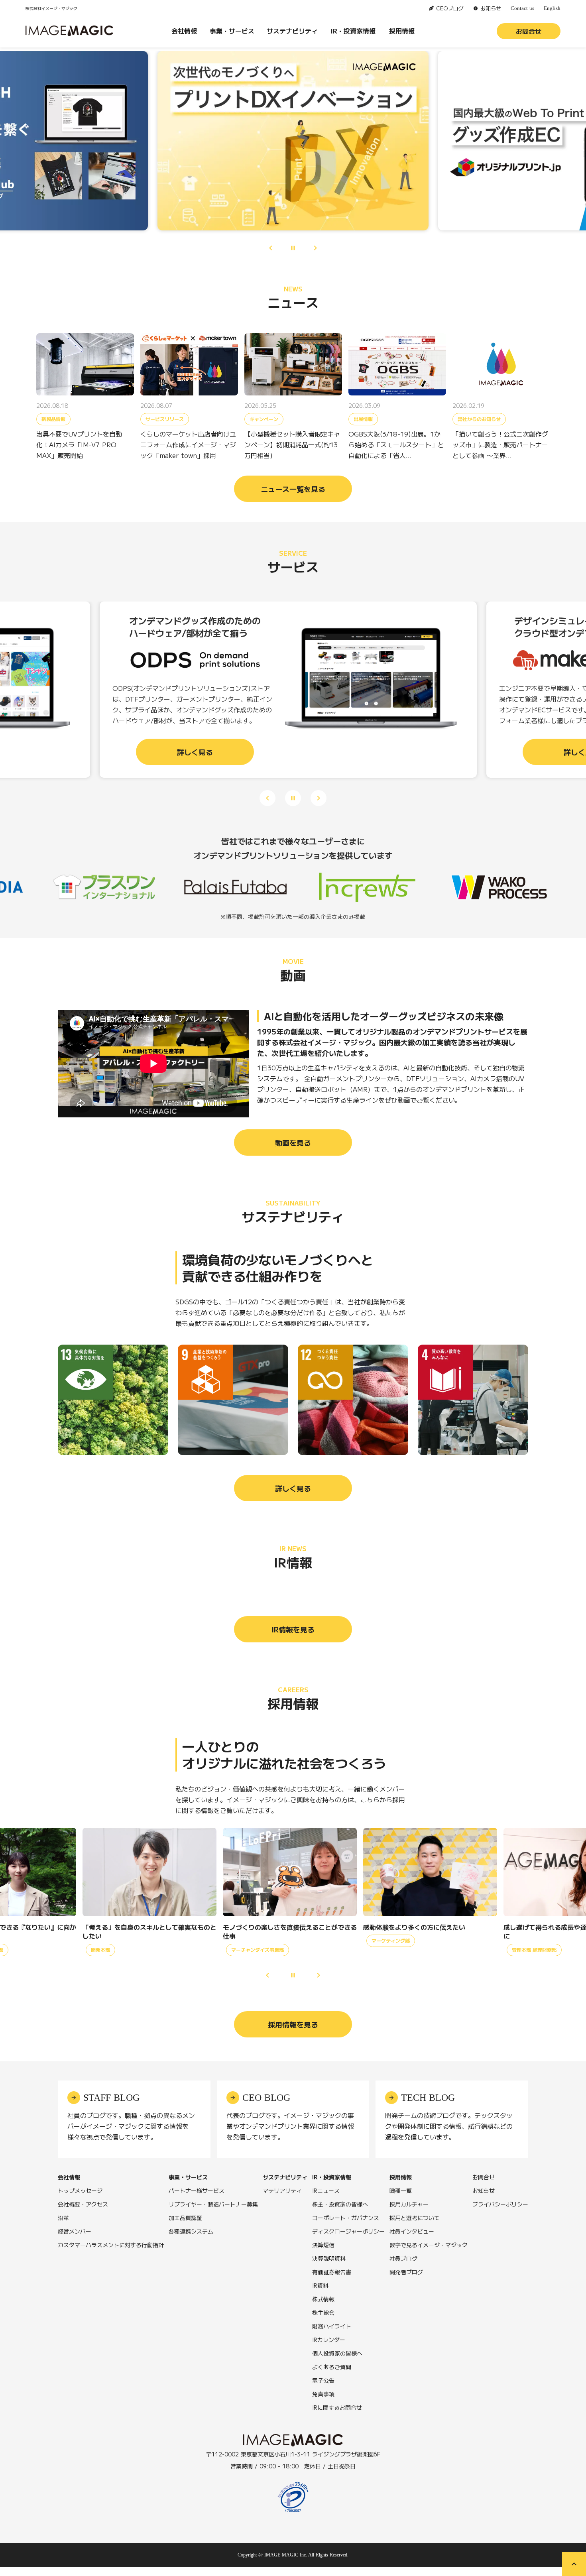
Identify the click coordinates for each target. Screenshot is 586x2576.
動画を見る (293, 1153)
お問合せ (529, 31)
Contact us (522, 8)
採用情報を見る (293, 2035)
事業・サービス (232, 31)
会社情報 (184, 31)
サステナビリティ (292, 31)
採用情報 (402, 31)
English (552, 8)
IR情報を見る (293, 1640)
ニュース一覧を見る (293, 489)
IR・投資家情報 (353, 31)
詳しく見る (293, 1499)
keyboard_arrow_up (574, 2564)
